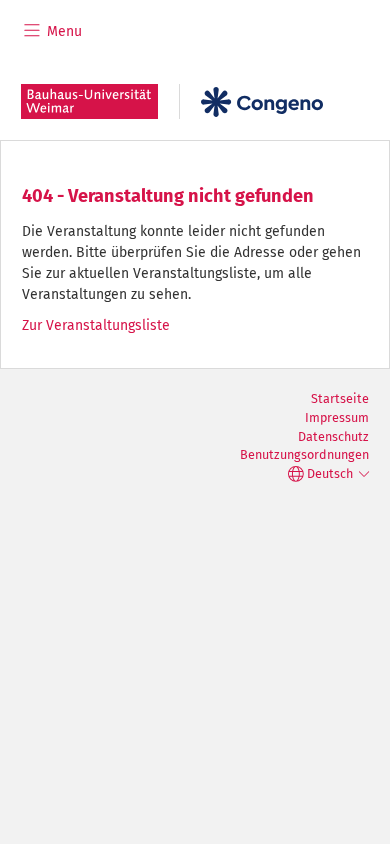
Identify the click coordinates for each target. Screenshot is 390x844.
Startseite (340, 398)
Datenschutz (333, 436)
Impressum (337, 417)
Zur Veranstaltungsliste (96, 325)
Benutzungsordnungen (304, 454)
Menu (62, 31)
